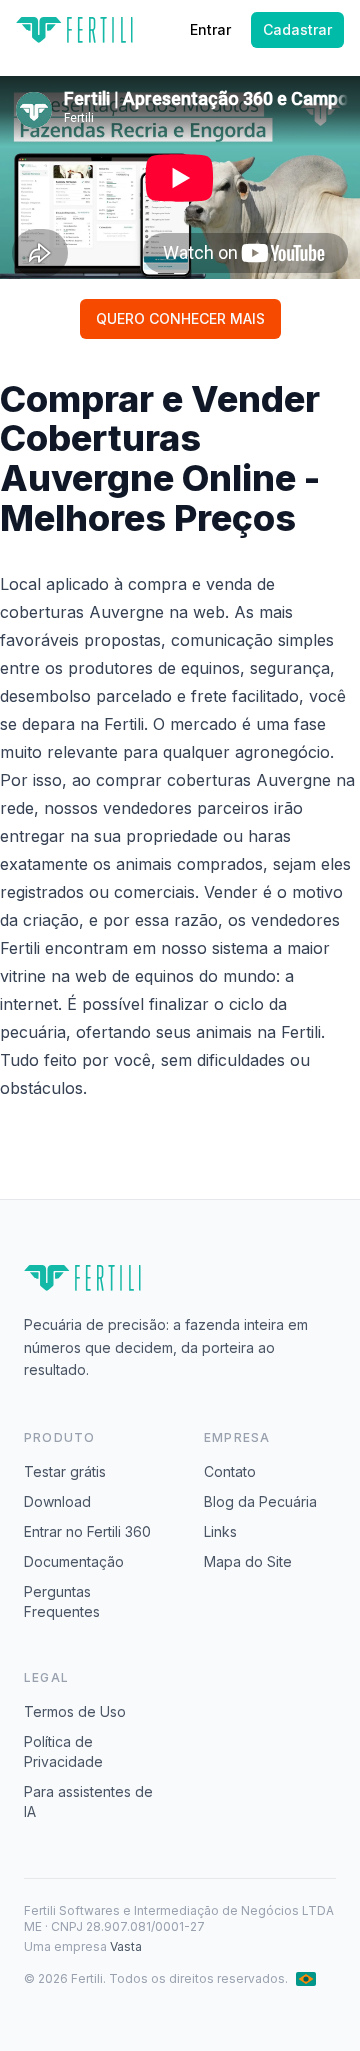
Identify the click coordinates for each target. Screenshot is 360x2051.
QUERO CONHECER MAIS (180, 318)
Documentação (74, 1561)
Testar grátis (65, 1471)
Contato (230, 1471)
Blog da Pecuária (260, 1501)
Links (220, 1531)
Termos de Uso (75, 1711)
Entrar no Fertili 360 (87, 1531)
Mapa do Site (248, 1561)
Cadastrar (297, 29)
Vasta (126, 1946)
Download (57, 1501)
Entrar (210, 29)
